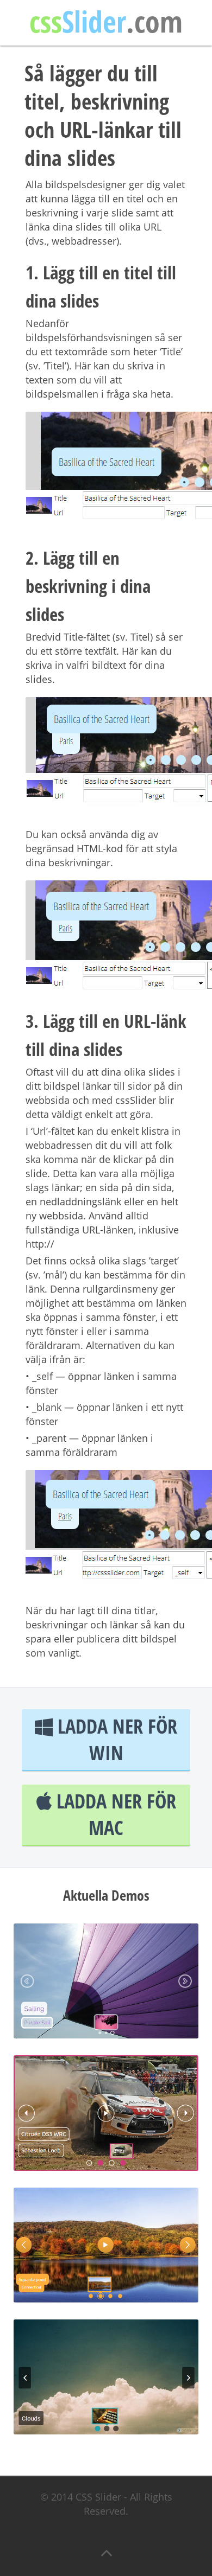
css (106, 24)
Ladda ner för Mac (114, 1814)
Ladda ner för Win (115, 1740)
